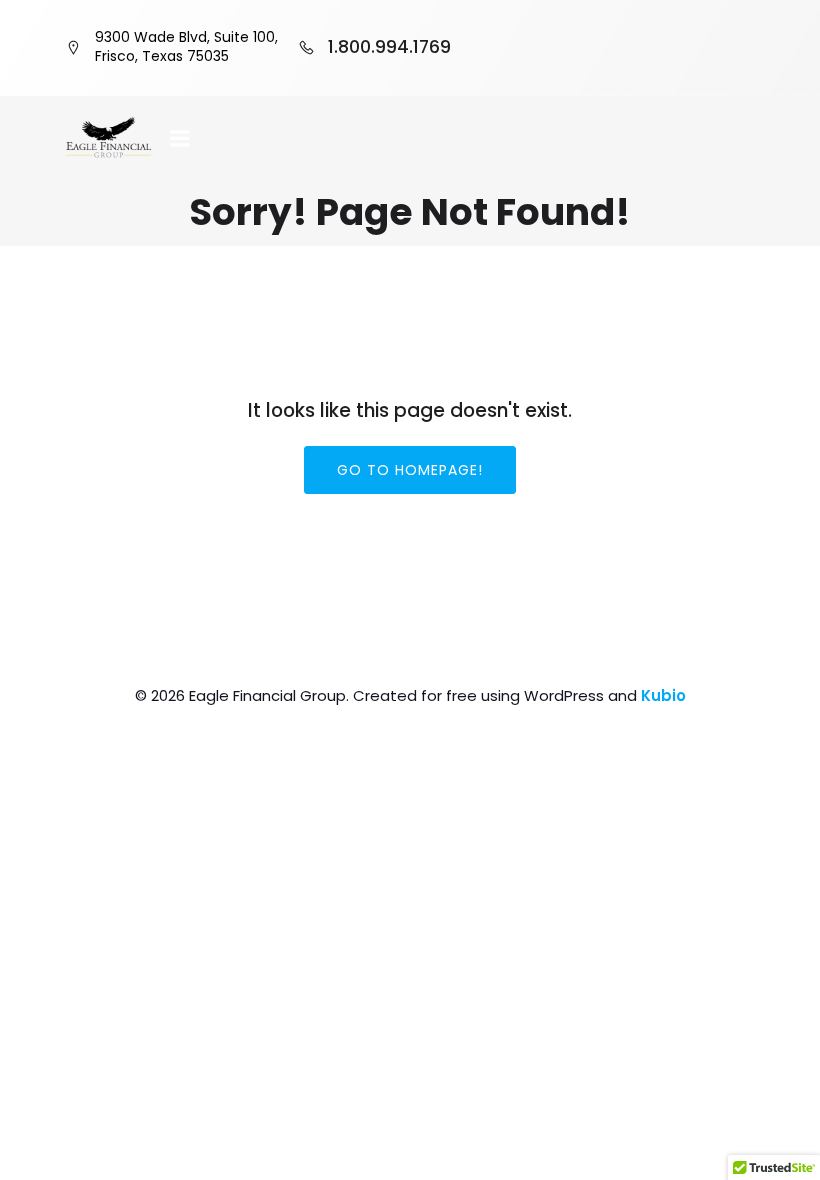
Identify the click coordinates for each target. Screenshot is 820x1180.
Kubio (663, 695)
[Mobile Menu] (180, 139)
